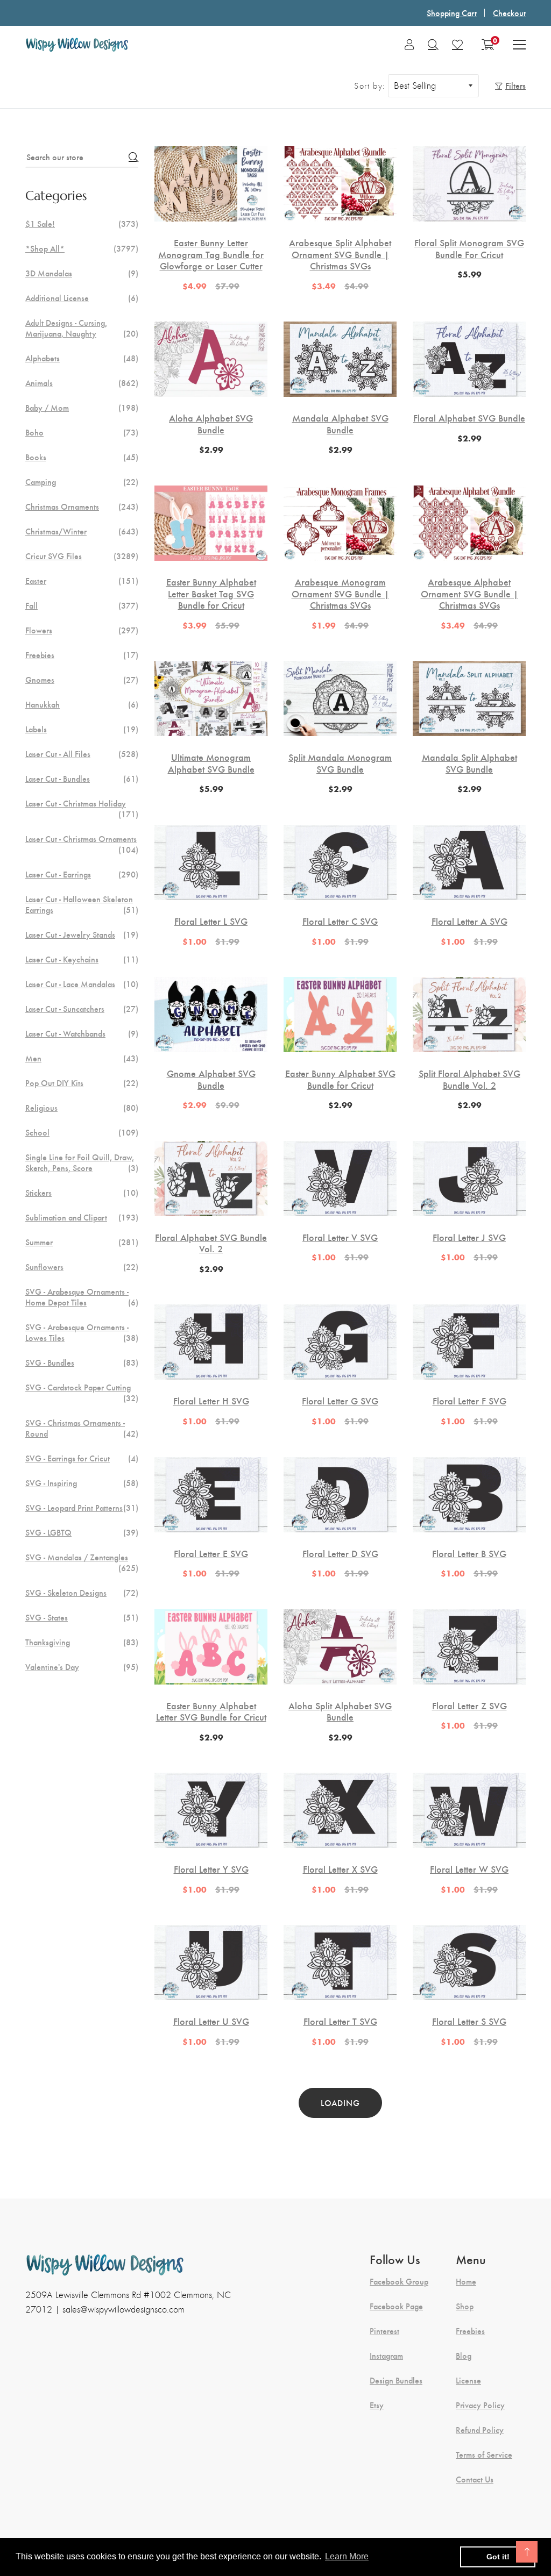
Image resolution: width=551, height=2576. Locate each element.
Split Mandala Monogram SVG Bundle (340, 763)
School (82, 1132)
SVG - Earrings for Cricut (82, 1458)
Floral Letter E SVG (211, 1553)
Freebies (82, 655)
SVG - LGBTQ (82, 1532)
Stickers (82, 1193)
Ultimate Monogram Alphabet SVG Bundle (211, 763)
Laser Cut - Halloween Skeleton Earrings (82, 904)
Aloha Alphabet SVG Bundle (211, 423)
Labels (82, 729)
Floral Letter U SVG (211, 2021)
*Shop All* (82, 248)
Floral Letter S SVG (469, 2021)
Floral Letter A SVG (469, 921)
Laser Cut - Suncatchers (82, 1009)
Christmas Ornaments (82, 506)
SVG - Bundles (82, 1362)
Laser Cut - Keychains (82, 959)
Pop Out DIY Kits (82, 1083)
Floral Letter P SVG (469, 2211)
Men (82, 1058)
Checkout (509, 13)
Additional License (82, 298)
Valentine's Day (82, 1667)
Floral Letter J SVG (469, 1237)
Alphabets (82, 358)
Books (82, 457)
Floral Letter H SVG (211, 1401)
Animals (82, 383)
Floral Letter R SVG (211, 2211)
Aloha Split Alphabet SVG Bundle (340, 1711)
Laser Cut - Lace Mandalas (82, 984)
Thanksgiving (82, 1642)
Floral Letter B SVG (469, 1553)
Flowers (82, 630)
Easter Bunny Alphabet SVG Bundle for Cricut (340, 1079)
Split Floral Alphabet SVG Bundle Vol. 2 (469, 1079)
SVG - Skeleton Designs (82, 1593)
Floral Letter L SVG (211, 921)
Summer (82, 1242)
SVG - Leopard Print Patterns (82, 1508)
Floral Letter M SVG (469, 2401)
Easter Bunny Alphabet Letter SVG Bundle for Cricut (211, 1711)
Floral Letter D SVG (340, 1553)
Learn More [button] (347, 2556)
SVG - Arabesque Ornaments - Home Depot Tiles (82, 1297)
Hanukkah (82, 704)
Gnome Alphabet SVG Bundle (211, 1079)
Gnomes (82, 680)
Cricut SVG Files (82, 556)
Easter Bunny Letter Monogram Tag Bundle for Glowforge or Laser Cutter (211, 254)
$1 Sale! (82, 224)
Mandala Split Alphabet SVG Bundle (469, 763)
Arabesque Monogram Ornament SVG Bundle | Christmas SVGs (340, 593)
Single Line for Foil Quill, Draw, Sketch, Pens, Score (82, 1162)
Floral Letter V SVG (340, 1237)
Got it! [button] (498, 2557)
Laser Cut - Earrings (82, 874)
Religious (82, 1108)
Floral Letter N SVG (340, 2401)
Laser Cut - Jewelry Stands (82, 934)
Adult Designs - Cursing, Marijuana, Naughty (82, 328)
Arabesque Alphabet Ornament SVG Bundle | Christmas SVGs (469, 593)
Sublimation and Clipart (82, 1217)
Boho (82, 432)
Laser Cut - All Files (82, 754)
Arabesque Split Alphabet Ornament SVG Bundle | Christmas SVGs (340, 254)
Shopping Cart (452, 13)
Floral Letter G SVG (340, 1401)
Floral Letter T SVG (340, 2021)
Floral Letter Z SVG (469, 1706)
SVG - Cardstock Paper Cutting (82, 1393)
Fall (82, 605)
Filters (515, 85)
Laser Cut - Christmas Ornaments (82, 844)
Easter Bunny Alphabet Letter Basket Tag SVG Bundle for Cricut (211, 593)
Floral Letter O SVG (211, 2401)
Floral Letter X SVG (340, 1869)
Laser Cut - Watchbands (82, 1033)
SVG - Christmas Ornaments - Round (82, 1428)
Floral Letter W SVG (469, 1869)
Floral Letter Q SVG (340, 2211)
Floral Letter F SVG (469, 1401)
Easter (82, 581)
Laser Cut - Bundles (82, 779)
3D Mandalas (82, 273)
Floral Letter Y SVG (211, 1869)
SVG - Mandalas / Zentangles (82, 1562)
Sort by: (370, 86)
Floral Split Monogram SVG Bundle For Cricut (469, 248)
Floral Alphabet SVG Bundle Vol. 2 (211, 1243)
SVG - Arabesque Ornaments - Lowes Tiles (82, 1332)
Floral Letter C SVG (340, 921)
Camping (82, 482)
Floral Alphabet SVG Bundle (469, 418)
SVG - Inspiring (82, 1483)
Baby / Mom (82, 408)
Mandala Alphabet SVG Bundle (340, 423)
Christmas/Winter (82, 531)
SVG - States (82, 1617)
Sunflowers (82, 1267)
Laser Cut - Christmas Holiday (82, 809)
